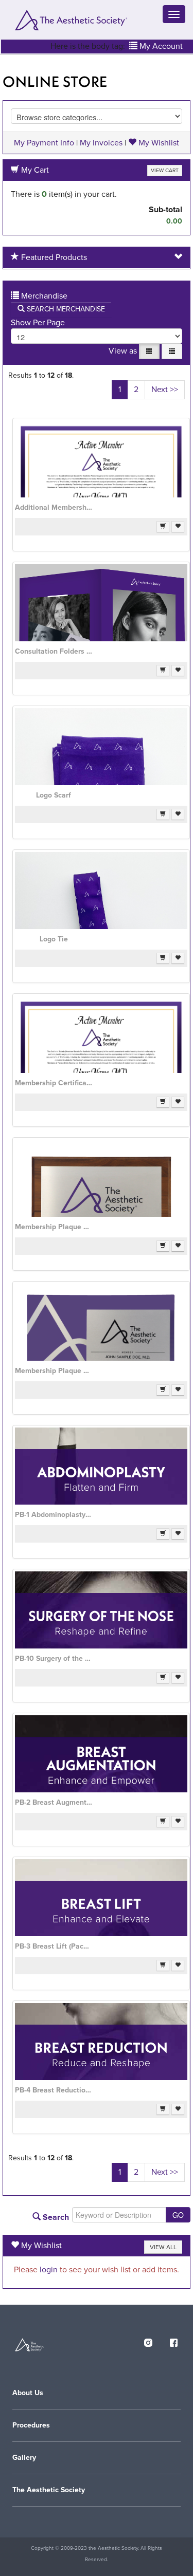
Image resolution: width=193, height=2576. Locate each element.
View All (163, 2247)
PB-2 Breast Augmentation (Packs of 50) (54, 1802)
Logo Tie (54, 939)
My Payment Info (44, 143)
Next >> (165, 390)
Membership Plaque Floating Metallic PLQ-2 (54, 1371)
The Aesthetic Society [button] (49, 2490)
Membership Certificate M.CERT (54, 1083)
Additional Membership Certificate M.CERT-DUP (54, 507)
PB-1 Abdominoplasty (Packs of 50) (54, 1515)
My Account (160, 46)
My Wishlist (158, 143)
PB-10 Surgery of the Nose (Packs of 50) (54, 1658)
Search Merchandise (65, 309)
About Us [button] (28, 2393)
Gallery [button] (24, 2458)
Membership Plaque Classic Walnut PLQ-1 (54, 1227)
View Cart (165, 170)
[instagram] (148, 2341)
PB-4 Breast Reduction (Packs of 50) (54, 2090)
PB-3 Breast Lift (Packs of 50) (54, 1946)
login (49, 2270)
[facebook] (174, 2341)
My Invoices (101, 143)
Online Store (55, 82)
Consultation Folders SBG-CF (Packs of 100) (54, 651)
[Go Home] (70, 20)
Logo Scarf (54, 795)
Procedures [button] (31, 2425)
